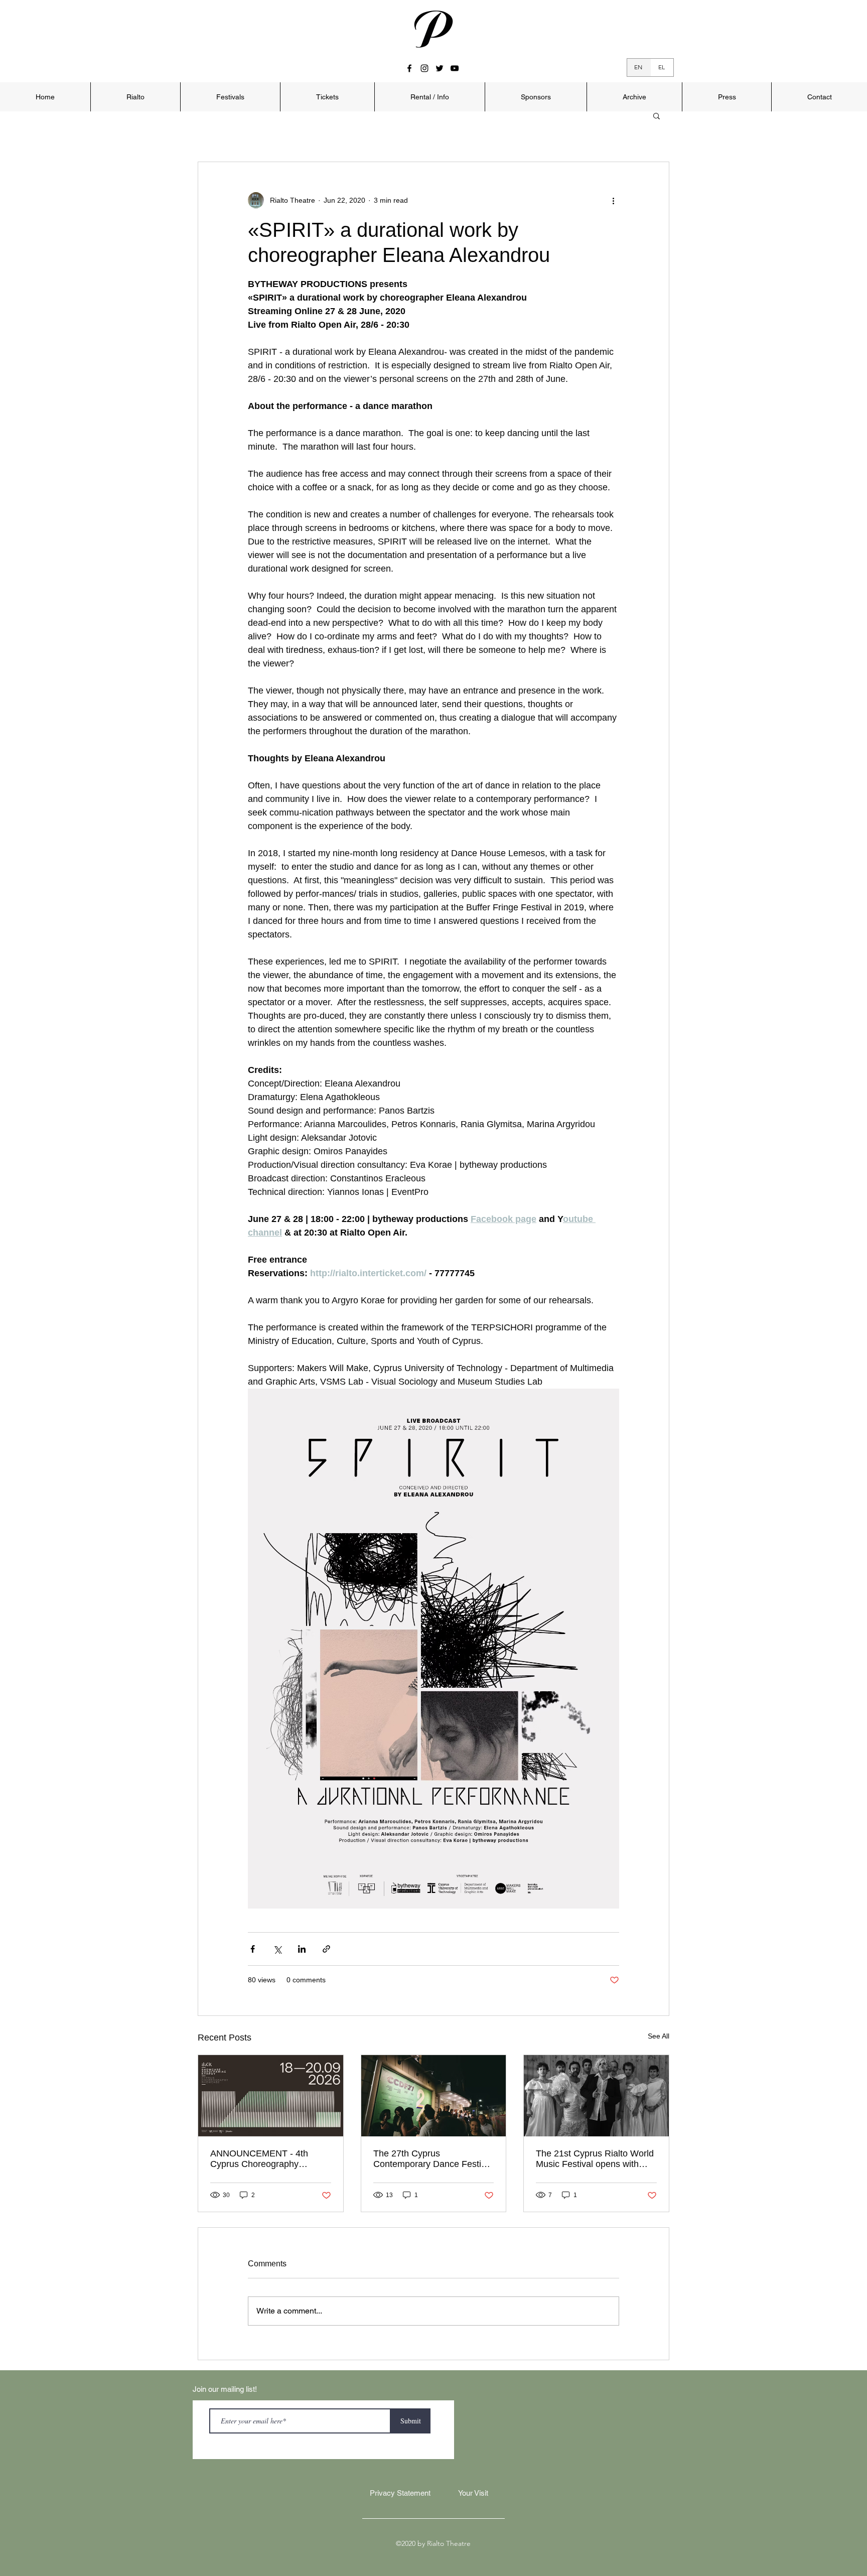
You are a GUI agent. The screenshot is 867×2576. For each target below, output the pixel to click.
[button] (617, 1151)
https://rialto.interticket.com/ (492, 1311)
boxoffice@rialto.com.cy (457, 1297)
